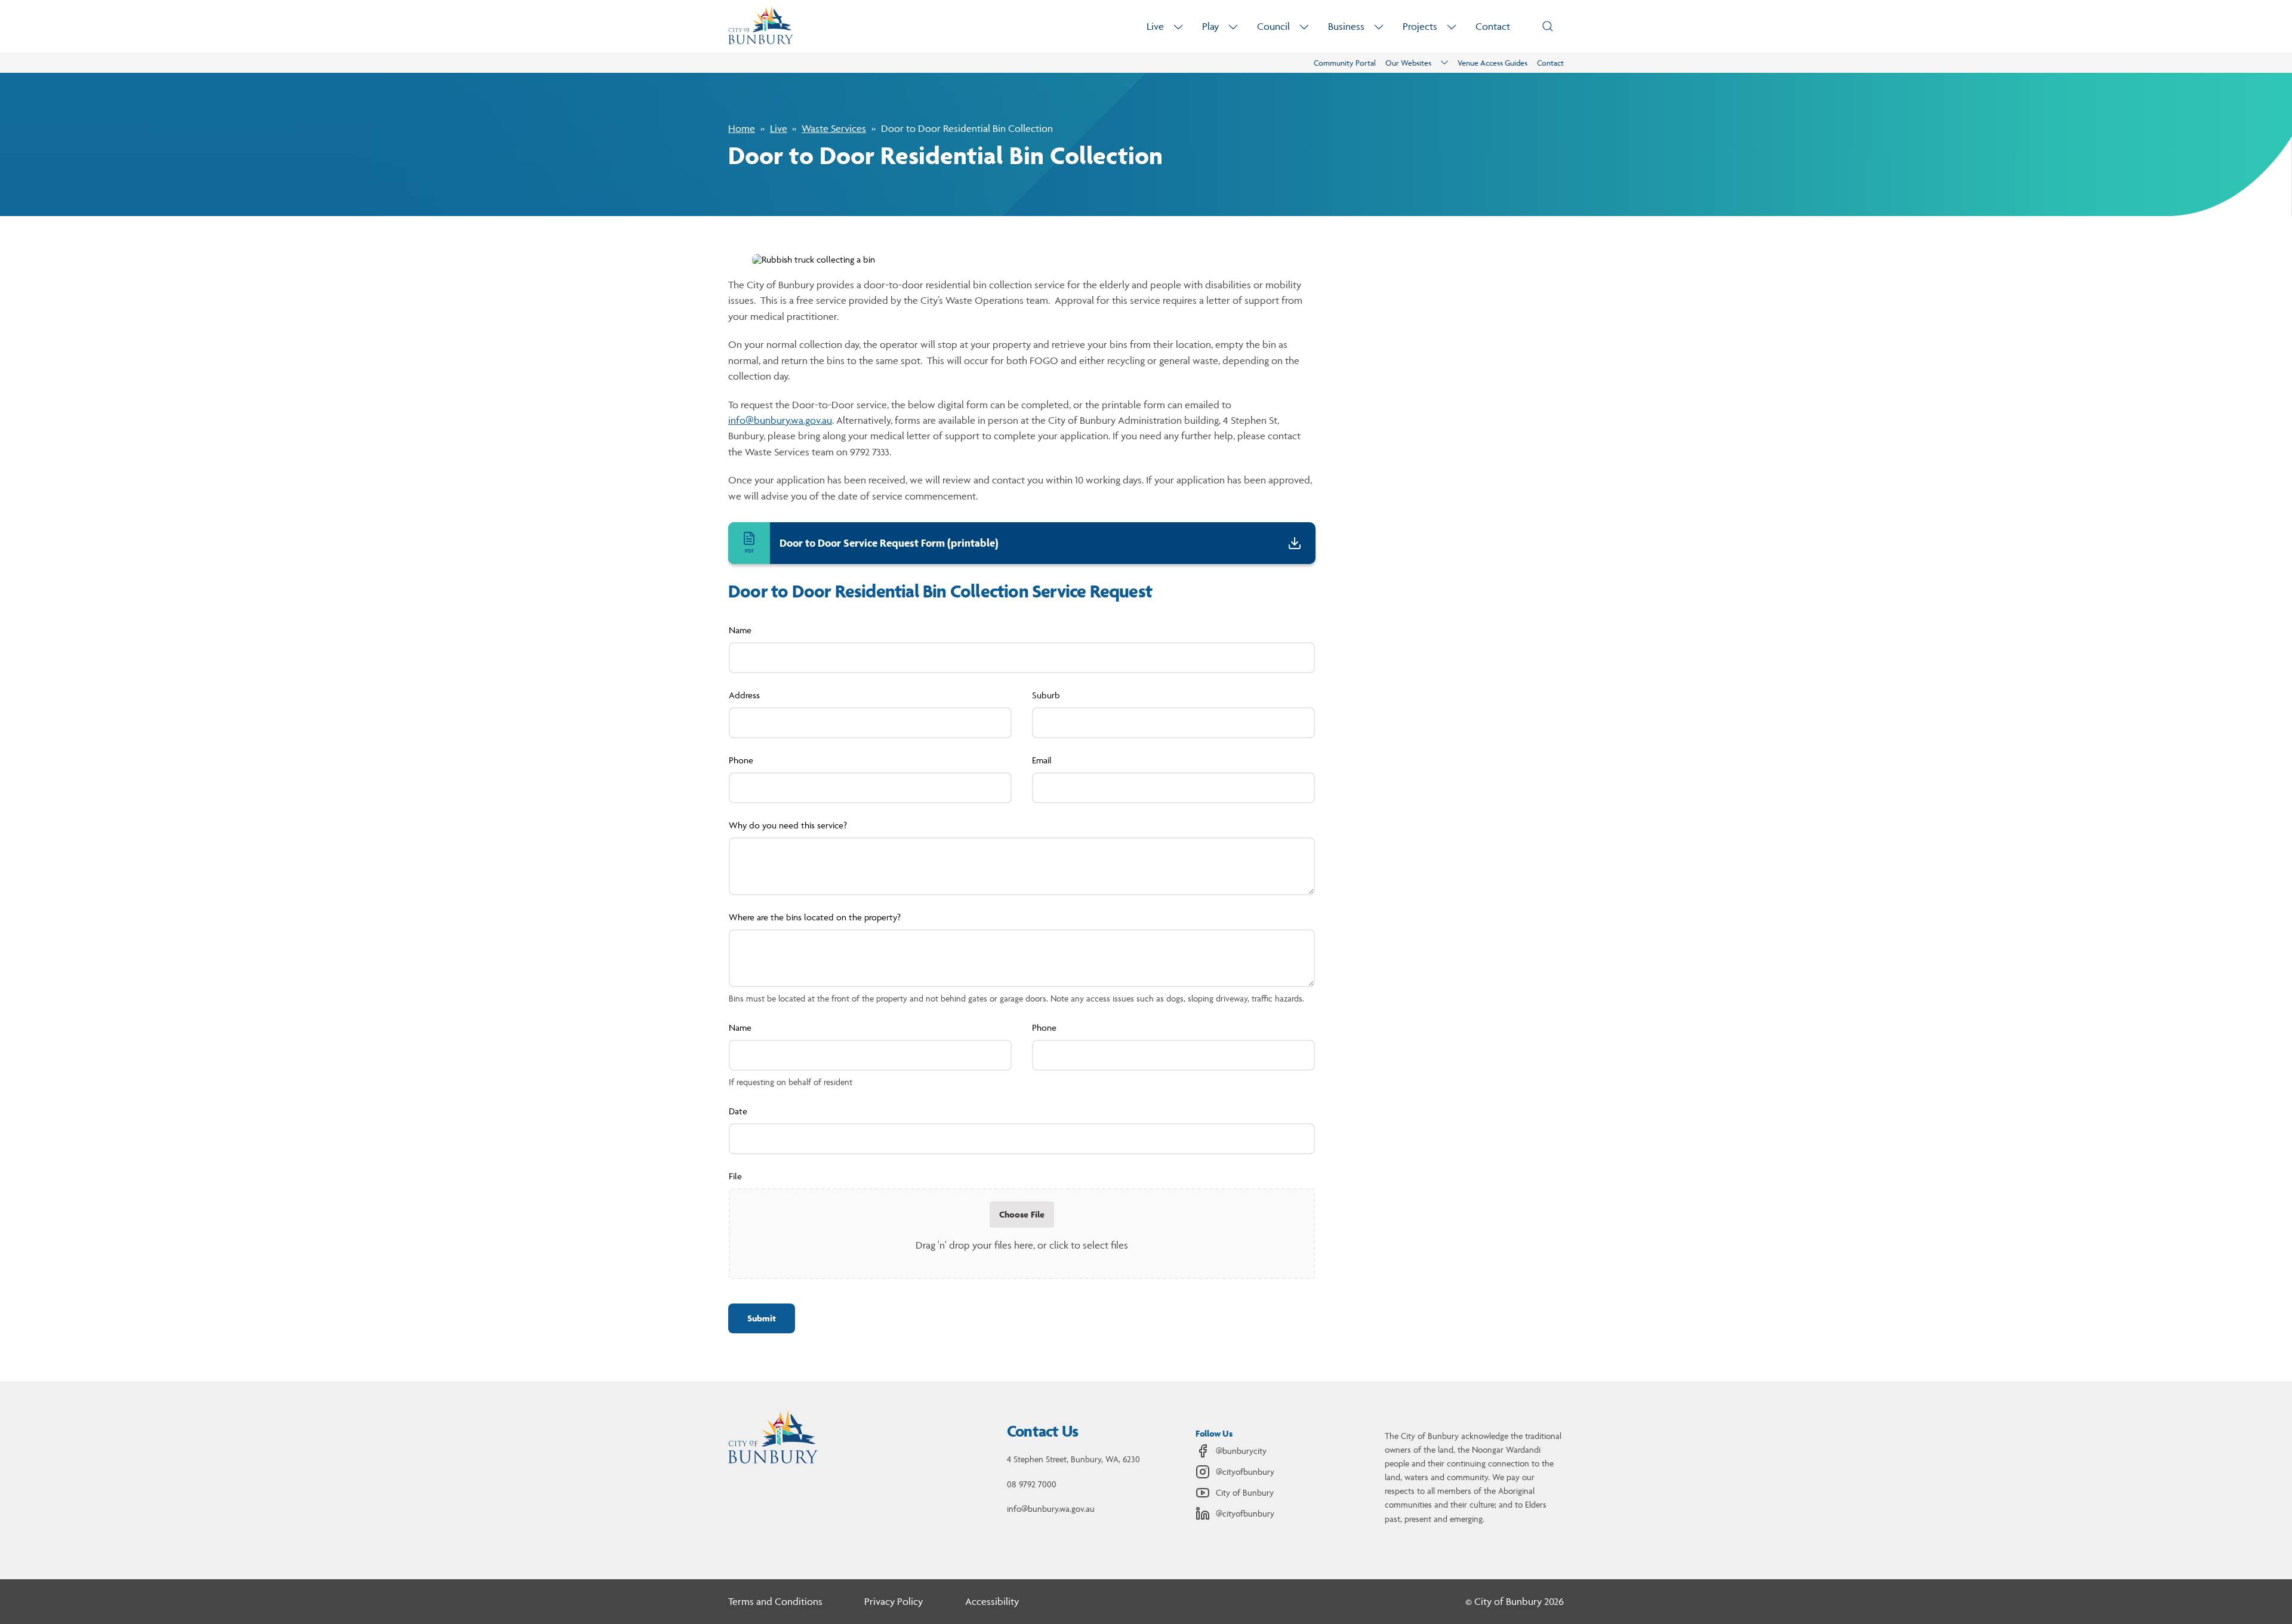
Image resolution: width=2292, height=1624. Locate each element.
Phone (741, 760)
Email (1042, 760)
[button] (762, 1318)
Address (744, 695)
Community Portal (1345, 63)
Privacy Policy (894, 1601)
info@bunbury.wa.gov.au (780, 420)
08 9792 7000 (1032, 1484)
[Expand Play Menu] (1233, 27)
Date (738, 1111)
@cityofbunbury (1245, 1472)
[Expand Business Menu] (1379, 27)
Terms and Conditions (775, 1601)
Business (1346, 26)
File (735, 1176)
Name (740, 630)
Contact (1493, 26)
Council (1273, 26)
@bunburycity (1241, 1451)
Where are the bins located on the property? (815, 917)
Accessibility (992, 1601)
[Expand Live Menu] (1178, 27)
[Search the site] (1548, 26)
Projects (1420, 26)
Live (1155, 26)
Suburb (1046, 695)
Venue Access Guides (1492, 63)
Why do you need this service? (788, 825)
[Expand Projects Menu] (1452, 27)
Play (1210, 26)
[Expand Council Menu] (1304, 27)
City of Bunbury (1245, 1492)
